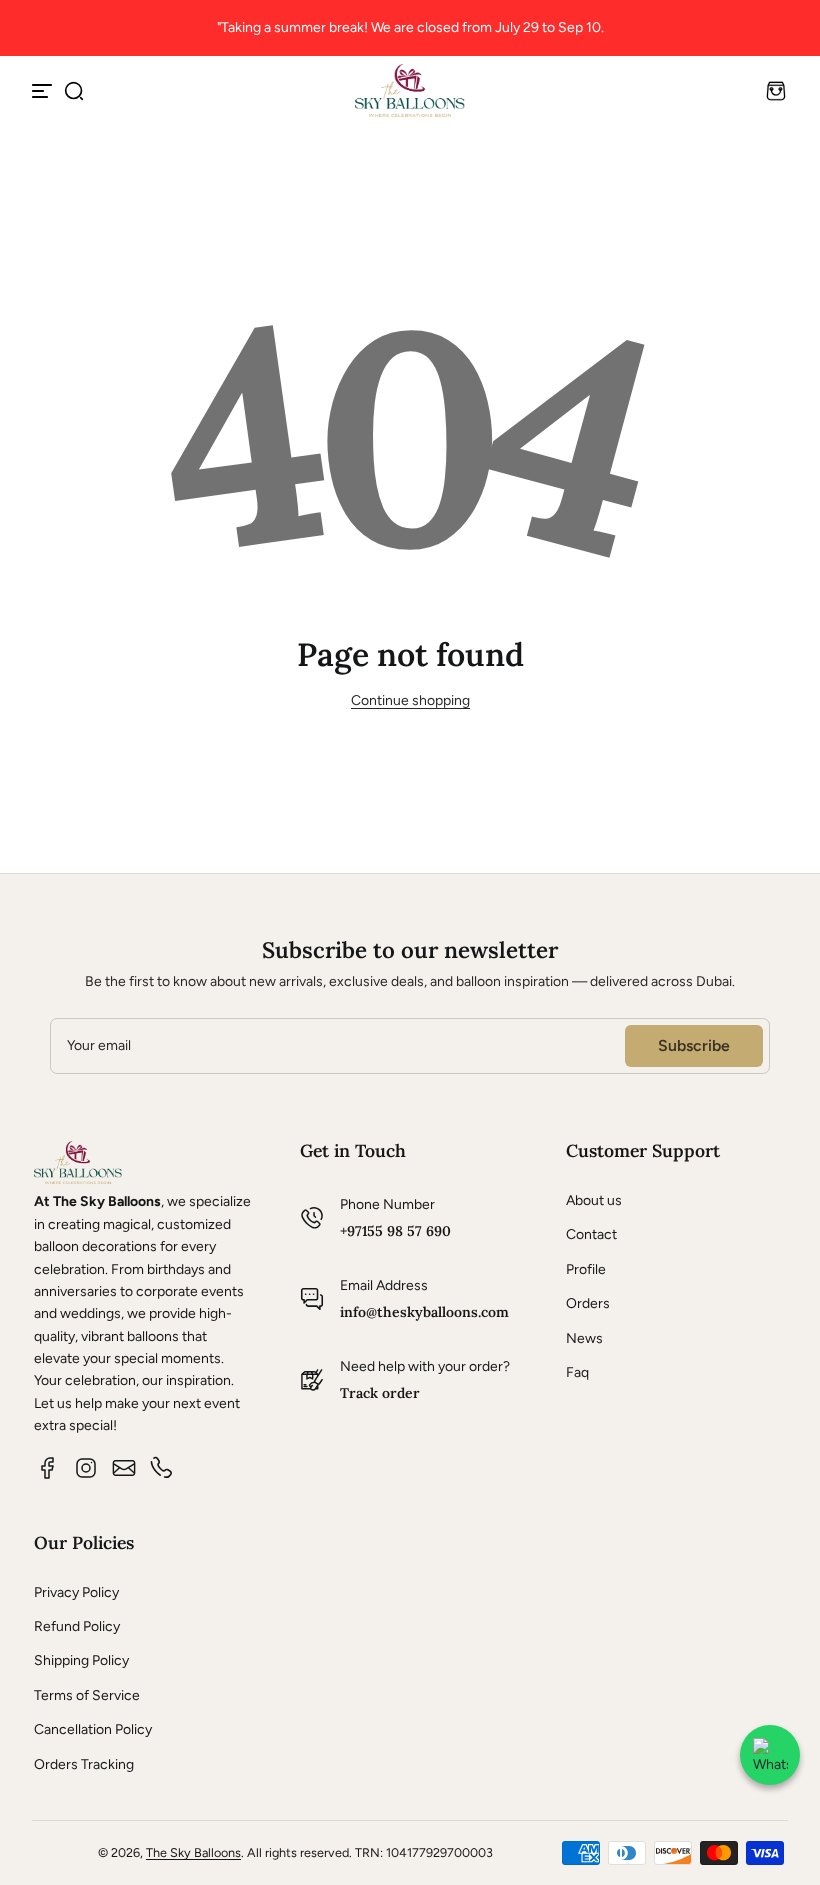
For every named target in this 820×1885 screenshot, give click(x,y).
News (584, 1338)
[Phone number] (162, 1468)
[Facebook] (48, 1468)
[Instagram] (86, 1468)
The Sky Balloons (193, 1852)
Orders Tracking (84, 1764)
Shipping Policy (81, 1660)
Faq (577, 1372)
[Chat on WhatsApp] (770, 1755)
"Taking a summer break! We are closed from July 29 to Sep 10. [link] (410, 27)
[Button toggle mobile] (44, 91)
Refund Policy (77, 1626)
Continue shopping (410, 700)
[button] (74, 91)
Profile (586, 1269)
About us (594, 1200)
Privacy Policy (76, 1592)
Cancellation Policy (93, 1729)
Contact (591, 1234)
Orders (588, 1303)
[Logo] (410, 90)
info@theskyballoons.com (424, 1312)
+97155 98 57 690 (395, 1231)
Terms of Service (87, 1695)
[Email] (124, 1468)
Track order (380, 1393)
